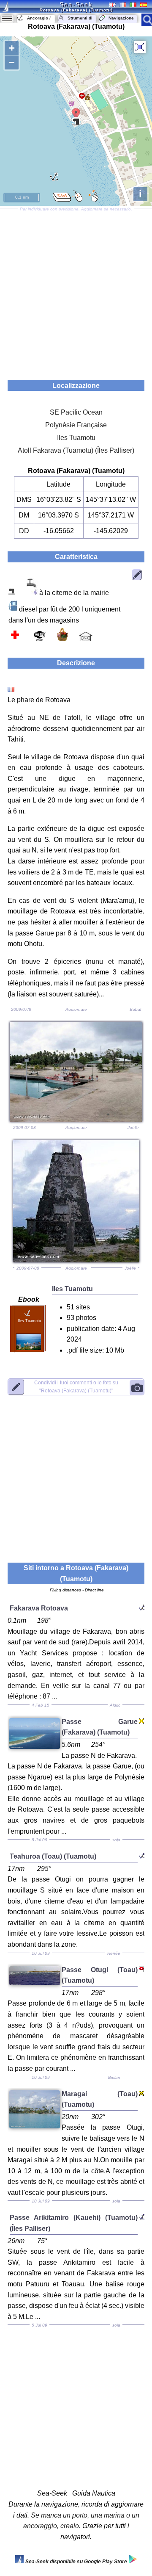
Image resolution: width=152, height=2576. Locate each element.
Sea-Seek (76, 4)
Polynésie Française (76, 425)
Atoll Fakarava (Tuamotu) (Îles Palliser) (76, 450)
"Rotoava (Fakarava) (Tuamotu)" (76, 1387)
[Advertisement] (76, 291)
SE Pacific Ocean (76, 412)
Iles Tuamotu (76, 438)
